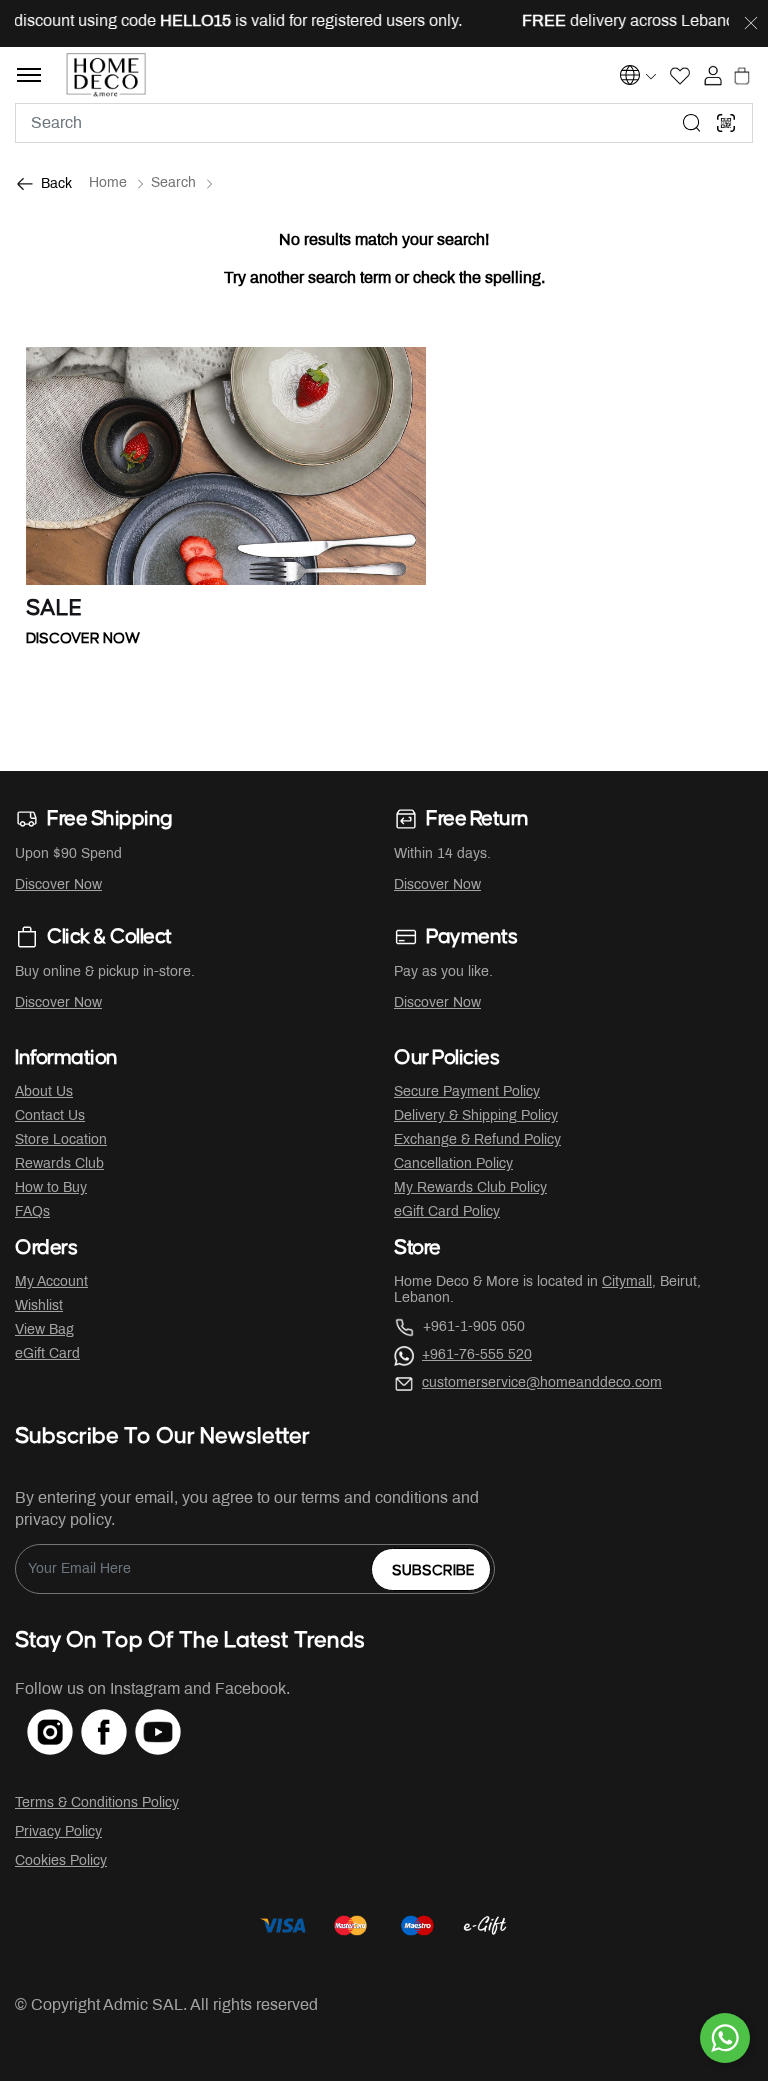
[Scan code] (726, 123)
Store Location (61, 1140)
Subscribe (433, 1570)
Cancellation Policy (453, 1164)
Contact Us (50, 1116)
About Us (44, 1092)
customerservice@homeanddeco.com (542, 1383)
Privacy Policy (58, 1832)
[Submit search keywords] (692, 123)
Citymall (627, 1282)
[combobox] (384, 123)
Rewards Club (59, 1164)
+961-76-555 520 (477, 1355)
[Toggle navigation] (29, 75)
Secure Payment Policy (467, 1092)
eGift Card (47, 1354)
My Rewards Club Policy (470, 1188)
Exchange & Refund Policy (477, 1140)
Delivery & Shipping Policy (476, 1116)
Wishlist (39, 1306)
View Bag (44, 1330)
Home (108, 183)
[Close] (751, 24)
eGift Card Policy (447, 1212)
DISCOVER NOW (83, 638)
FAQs (32, 1212)
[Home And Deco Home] (106, 75)
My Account (51, 1282)
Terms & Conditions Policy (97, 1803)
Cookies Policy (61, 1861)
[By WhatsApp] (725, 2038)
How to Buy (51, 1188)
